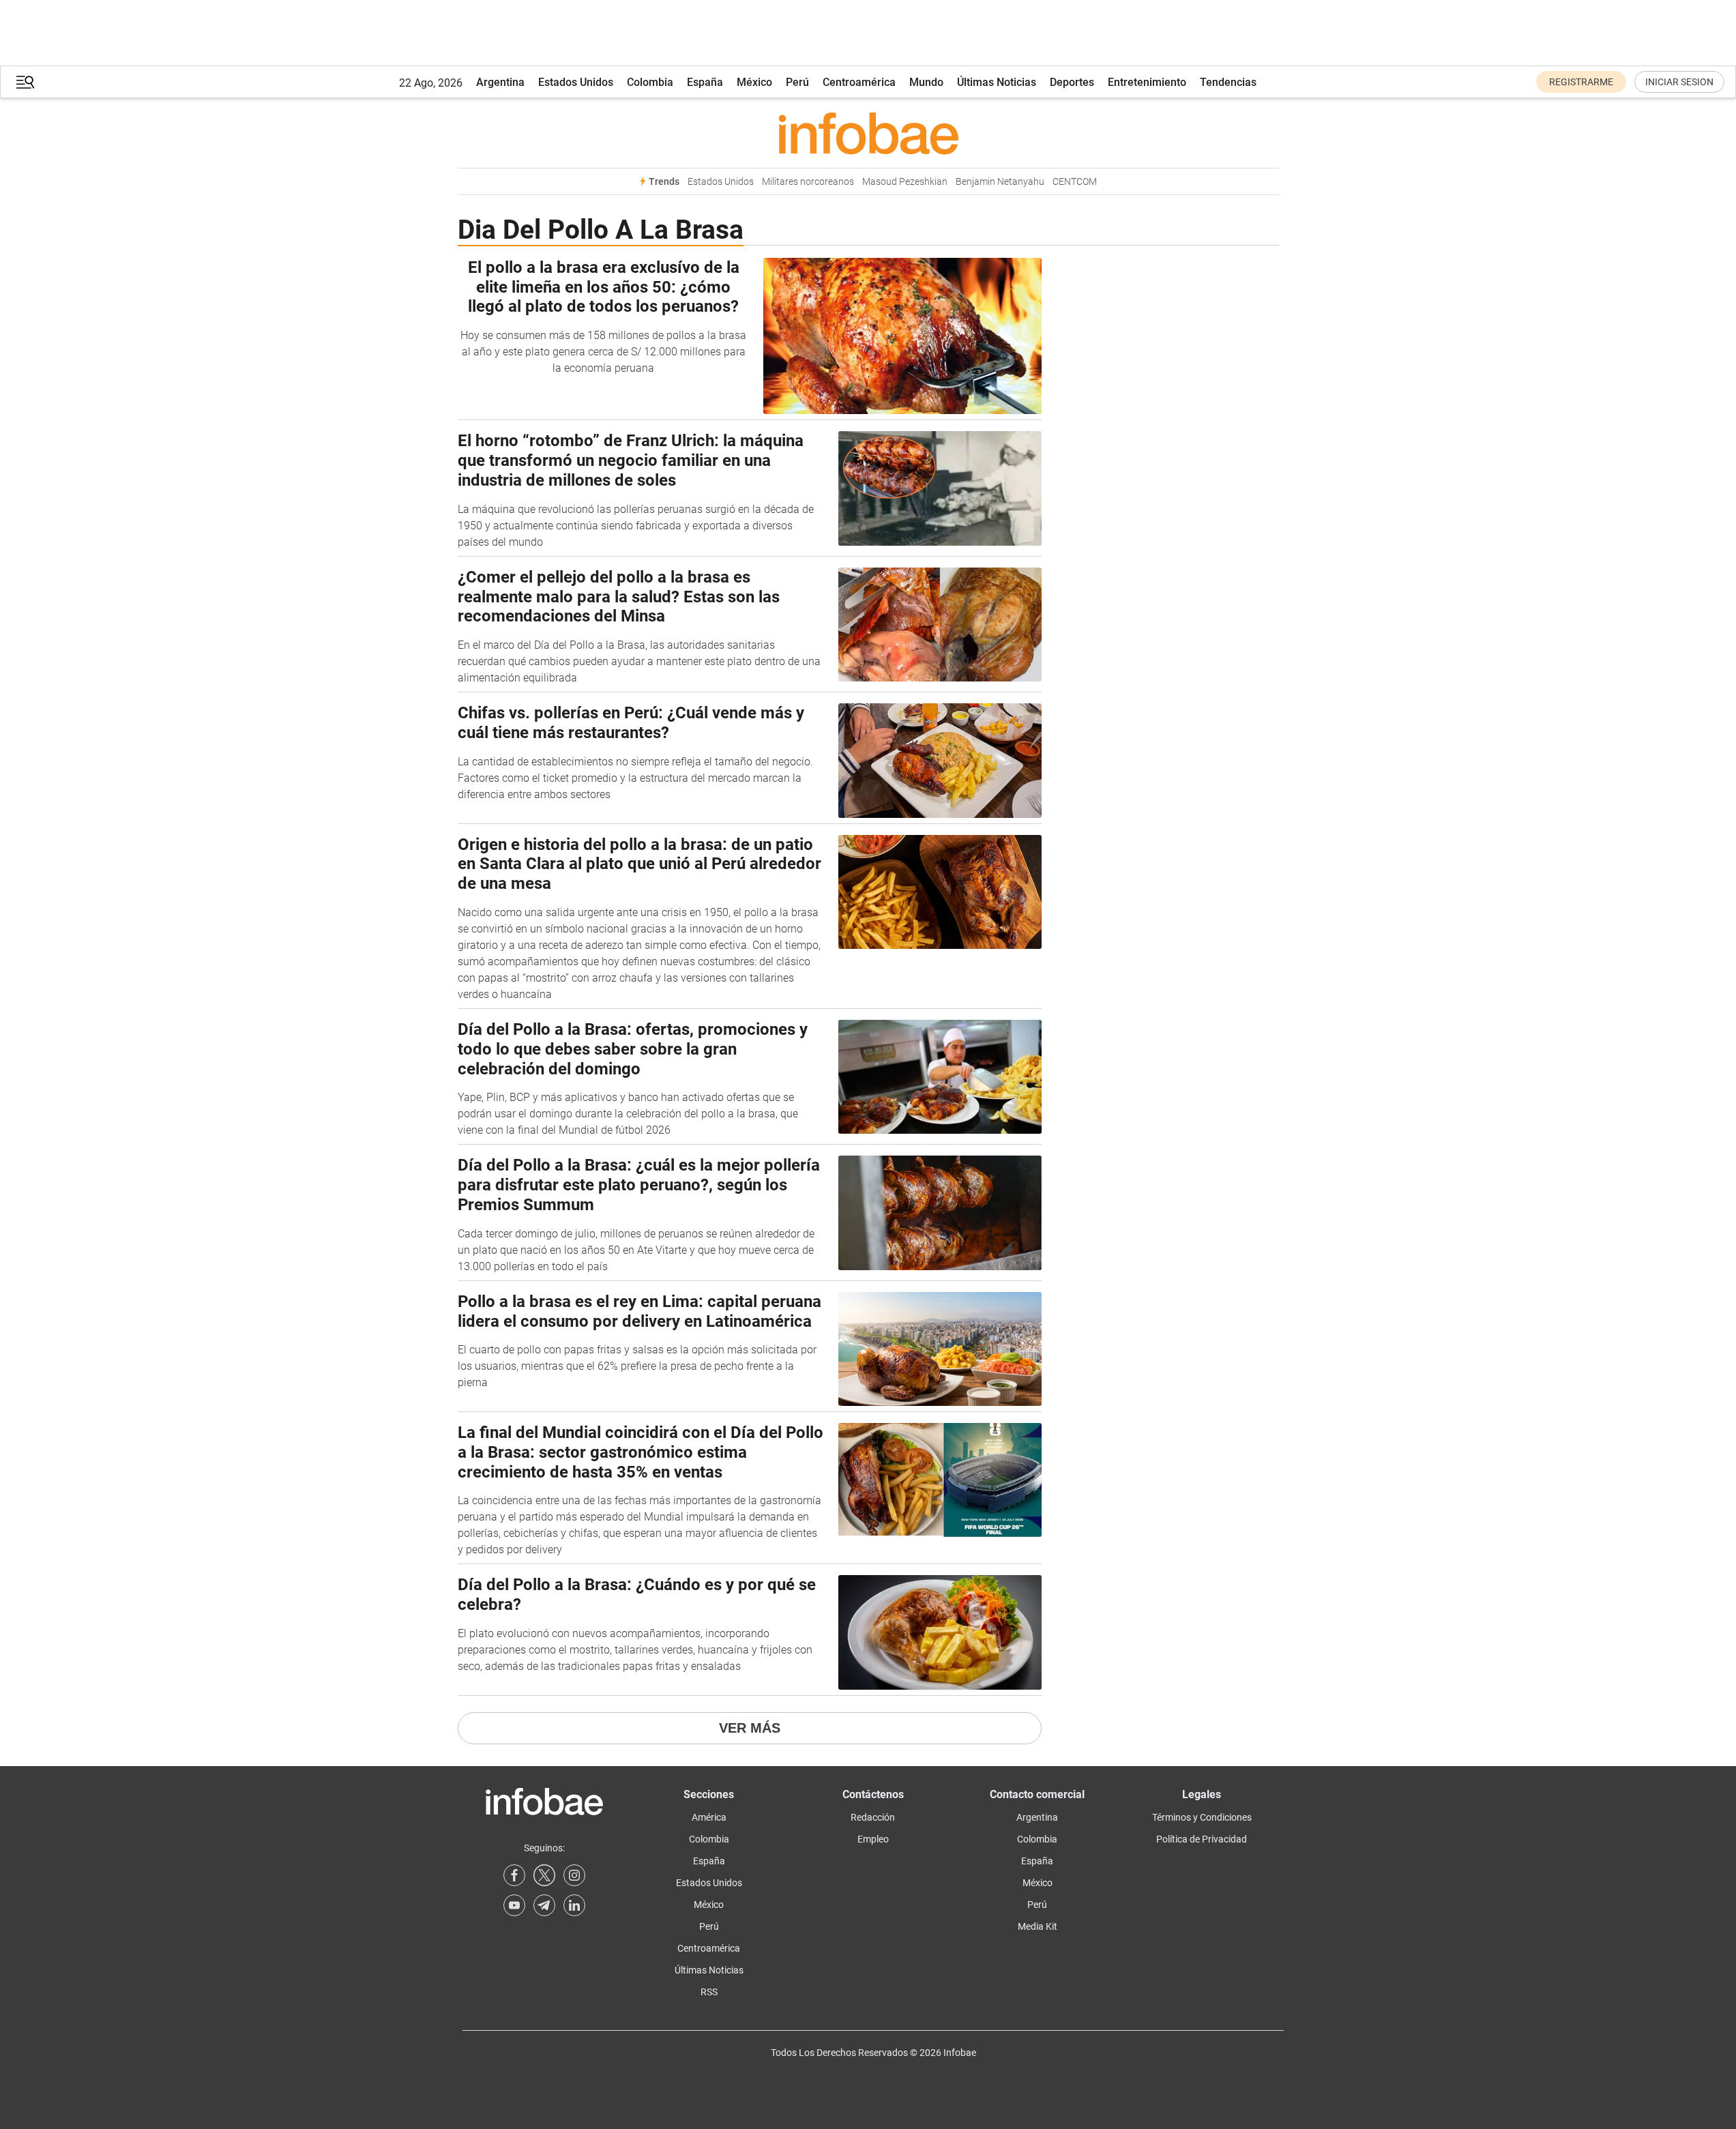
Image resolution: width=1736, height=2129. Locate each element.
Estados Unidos (576, 82)
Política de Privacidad (1202, 1839)
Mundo (926, 82)
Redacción (873, 1817)
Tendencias (1228, 82)
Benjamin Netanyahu (1000, 182)
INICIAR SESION (1679, 82)
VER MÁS (750, 1728)
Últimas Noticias (997, 82)
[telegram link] (544, 1905)
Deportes (1072, 82)
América (709, 1817)
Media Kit (1038, 1926)
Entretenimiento (1147, 82)
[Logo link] (868, 133)
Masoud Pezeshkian (905, 182)
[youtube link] (514, 1905)
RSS (709, 1992)
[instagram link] (574, 1875)
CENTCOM (1075, 182)
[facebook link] (514, 1875)
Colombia (650, 82)
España (705, 82)
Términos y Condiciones (1202, 1817)
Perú (797, 82)
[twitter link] (544, 1875)
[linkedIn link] (574, 1905)
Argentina (500, 82)
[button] (25, 82)
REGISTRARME (1581, 82)
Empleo (873, 1839)
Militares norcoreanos (808, 182)
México (754, 82)
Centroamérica (859, 82)
